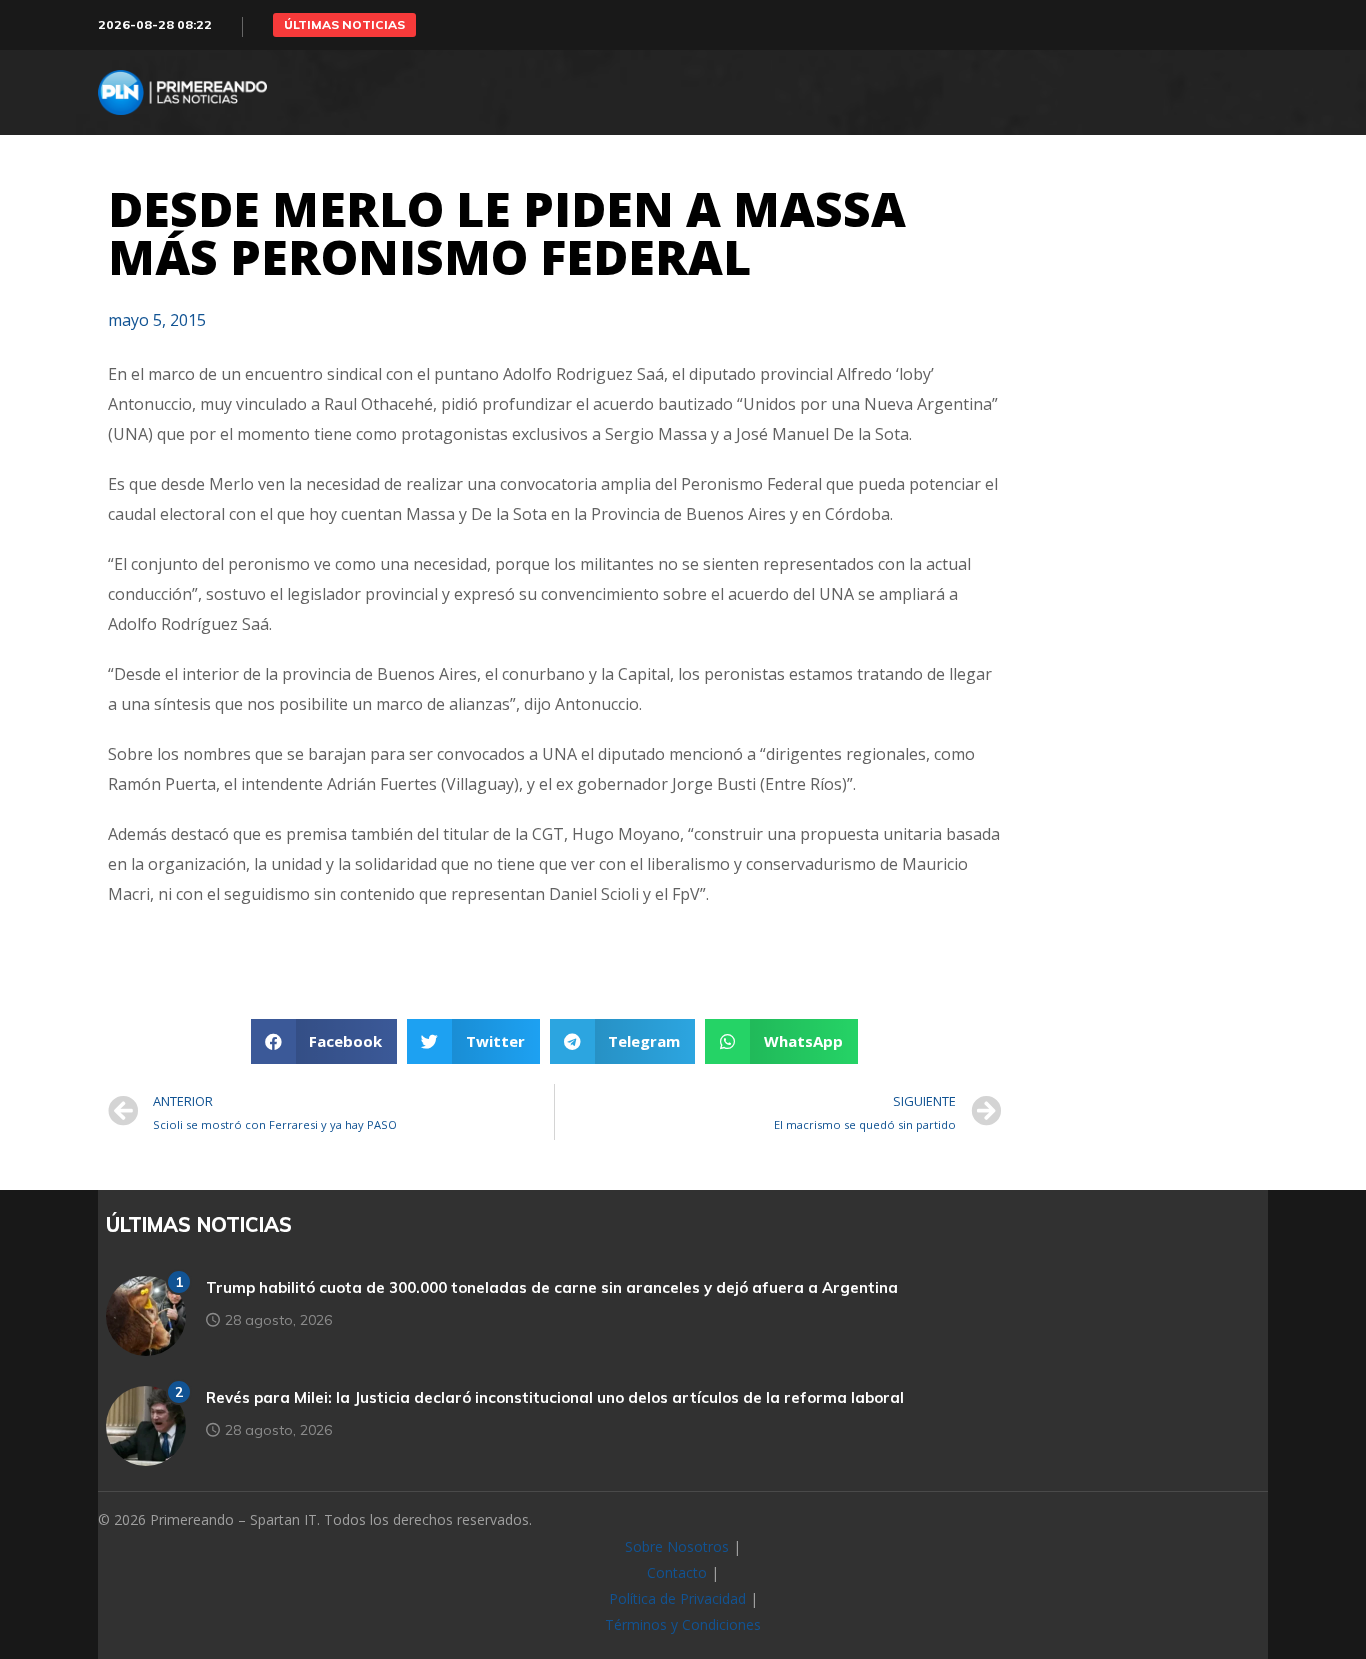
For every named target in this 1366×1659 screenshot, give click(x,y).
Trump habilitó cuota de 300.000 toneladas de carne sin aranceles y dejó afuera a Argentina (552, 1287)
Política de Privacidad (677, 1598)
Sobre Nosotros (677, 1546)
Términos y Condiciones (683, 1624)
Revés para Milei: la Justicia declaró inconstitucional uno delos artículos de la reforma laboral (555, 1397)
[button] (344, 25)
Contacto (677, 1572)
